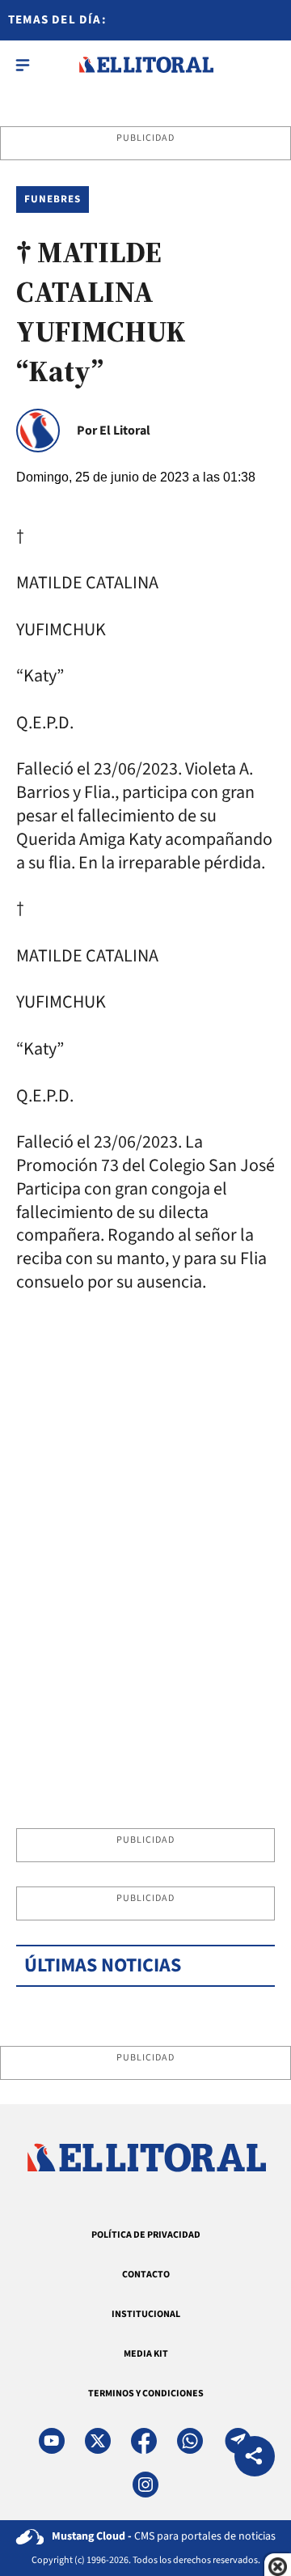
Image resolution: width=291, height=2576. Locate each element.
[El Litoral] (146, 65)
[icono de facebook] (144, 2441)
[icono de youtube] (52, 2441)
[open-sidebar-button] (23, 65)
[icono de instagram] (145, 2485)
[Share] (255, 2458)
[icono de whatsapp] (190, 2441)
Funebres (53, 199)
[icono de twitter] (98, 2441)
